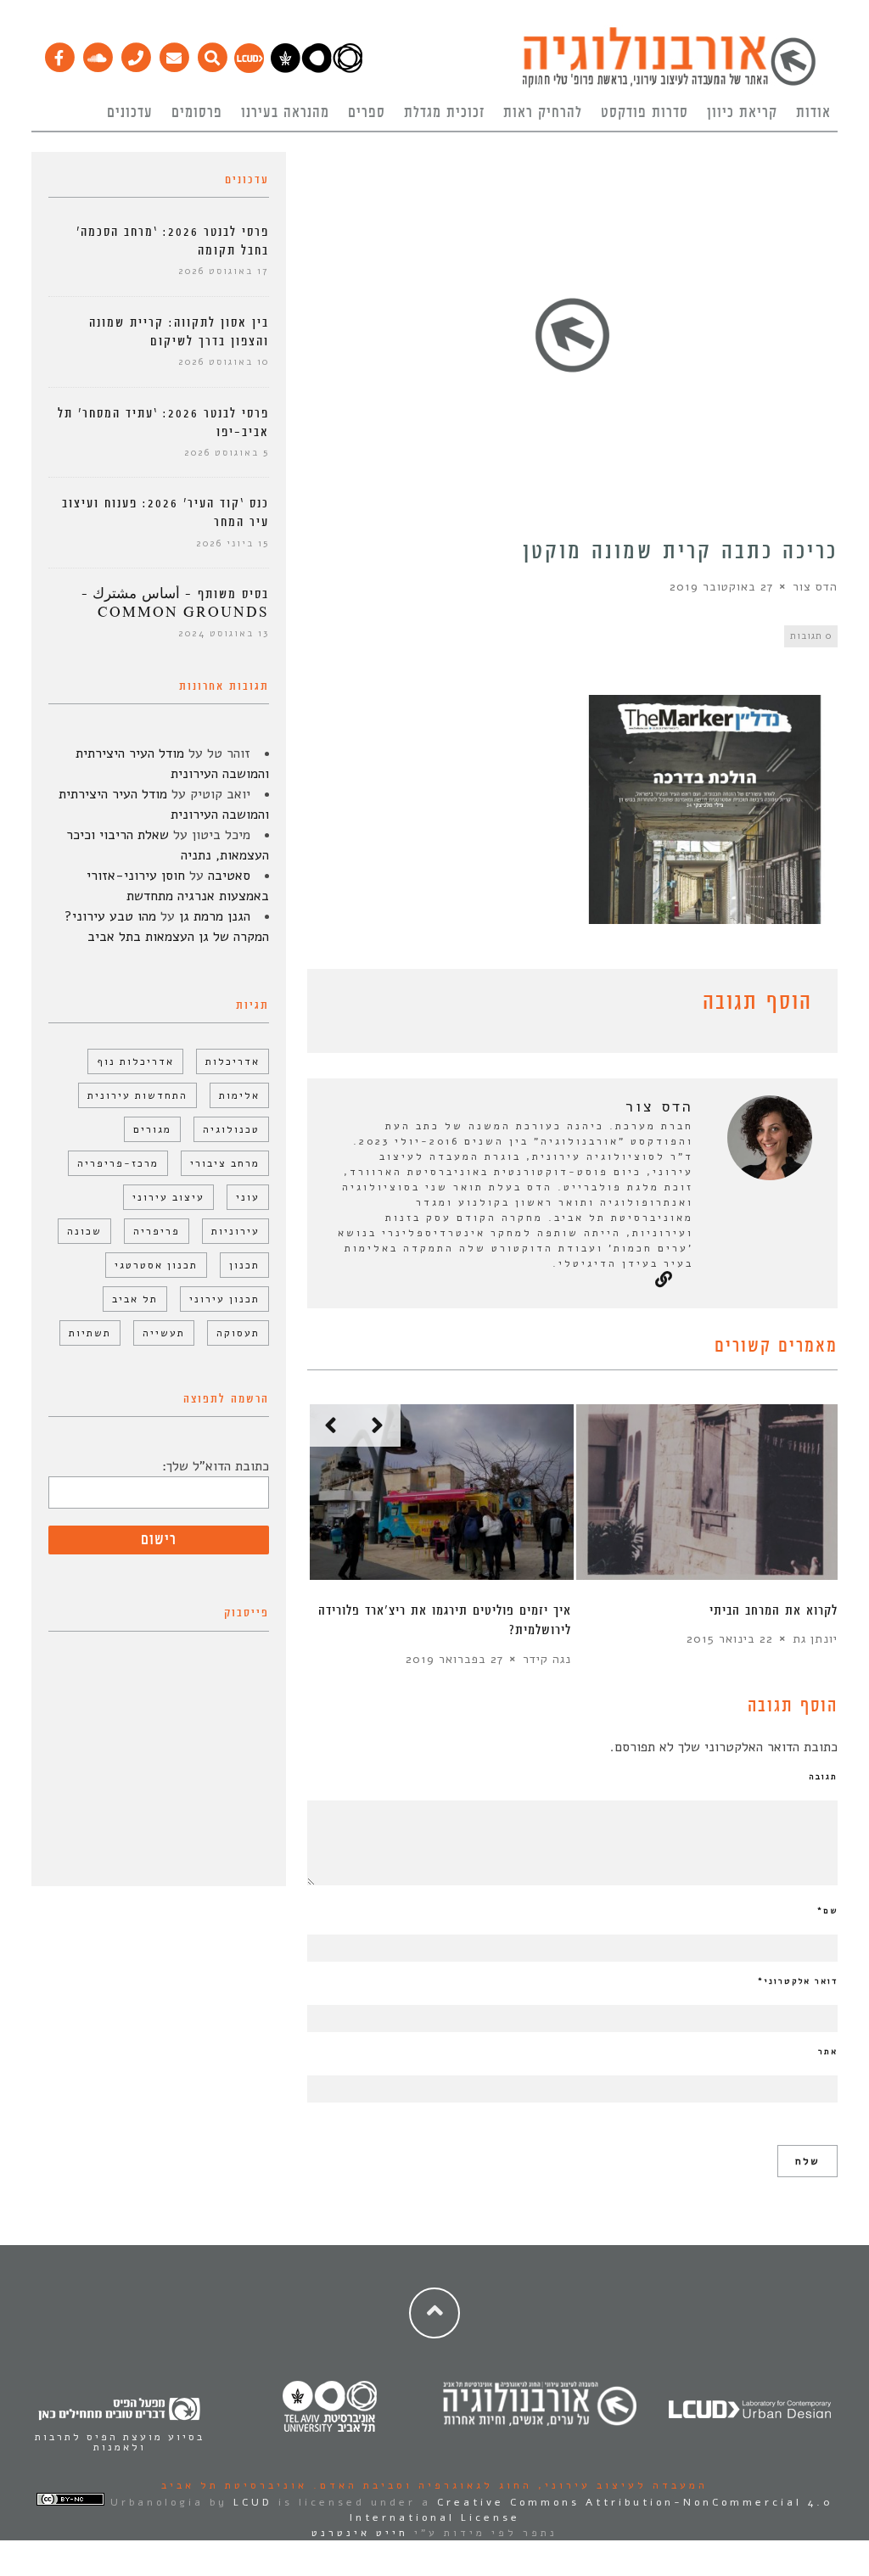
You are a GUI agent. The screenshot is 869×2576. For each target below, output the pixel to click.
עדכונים (130, 113)
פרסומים (197, 113)
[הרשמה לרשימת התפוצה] (174, 53)
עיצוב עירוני (168, 1197)
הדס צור (815, 587)
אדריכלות (233, 1061)
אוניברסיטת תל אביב (234, 2485)
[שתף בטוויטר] (343, 1005)
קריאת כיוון (742, 113)
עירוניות (235, 1231)
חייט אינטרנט (360, 2533)
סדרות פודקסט (645, 113)
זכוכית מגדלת (444, 113)
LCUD (253, 2502)
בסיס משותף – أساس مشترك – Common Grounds (175, 604)
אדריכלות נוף (135, 1061)
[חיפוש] (212, 53)
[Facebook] (59, 53)
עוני (248, 1197)
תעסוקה (238, 1333)
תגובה (823, 1777)
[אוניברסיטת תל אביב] (317, 69)
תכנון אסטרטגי (156, 1265)
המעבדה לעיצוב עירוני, (620, 2485)
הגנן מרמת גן (215, 916)
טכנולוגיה (231, 1129)
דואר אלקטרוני (798, 1981)
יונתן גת (815, 1639)
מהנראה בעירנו (285, 113)
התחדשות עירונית (137, 1095)
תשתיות (90, 1333)
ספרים (367, 113)
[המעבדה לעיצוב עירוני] (249, 69)
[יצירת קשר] (135, 53)
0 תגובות (811, 636)
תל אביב (135, 1299)
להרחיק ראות (543, 113)
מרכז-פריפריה (118, 1163)
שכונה (84, 1231)
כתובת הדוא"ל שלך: (216, 1466)
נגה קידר (547, 1659)
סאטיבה (229, 876)
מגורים (152, 1129)
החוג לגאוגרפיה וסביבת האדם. (420, 2485)
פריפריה (157, 1231)
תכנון (244, 1265)
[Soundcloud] (97, 53)
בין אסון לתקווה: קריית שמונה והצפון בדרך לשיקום (179, 332)
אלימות (239, 1095)
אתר (828, 2052)
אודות (813, 113)
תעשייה (164, 1333)
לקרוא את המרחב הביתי (774, 1611)
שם (827, 1911)
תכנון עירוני (224, 1299)
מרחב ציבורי (225, 1163)
